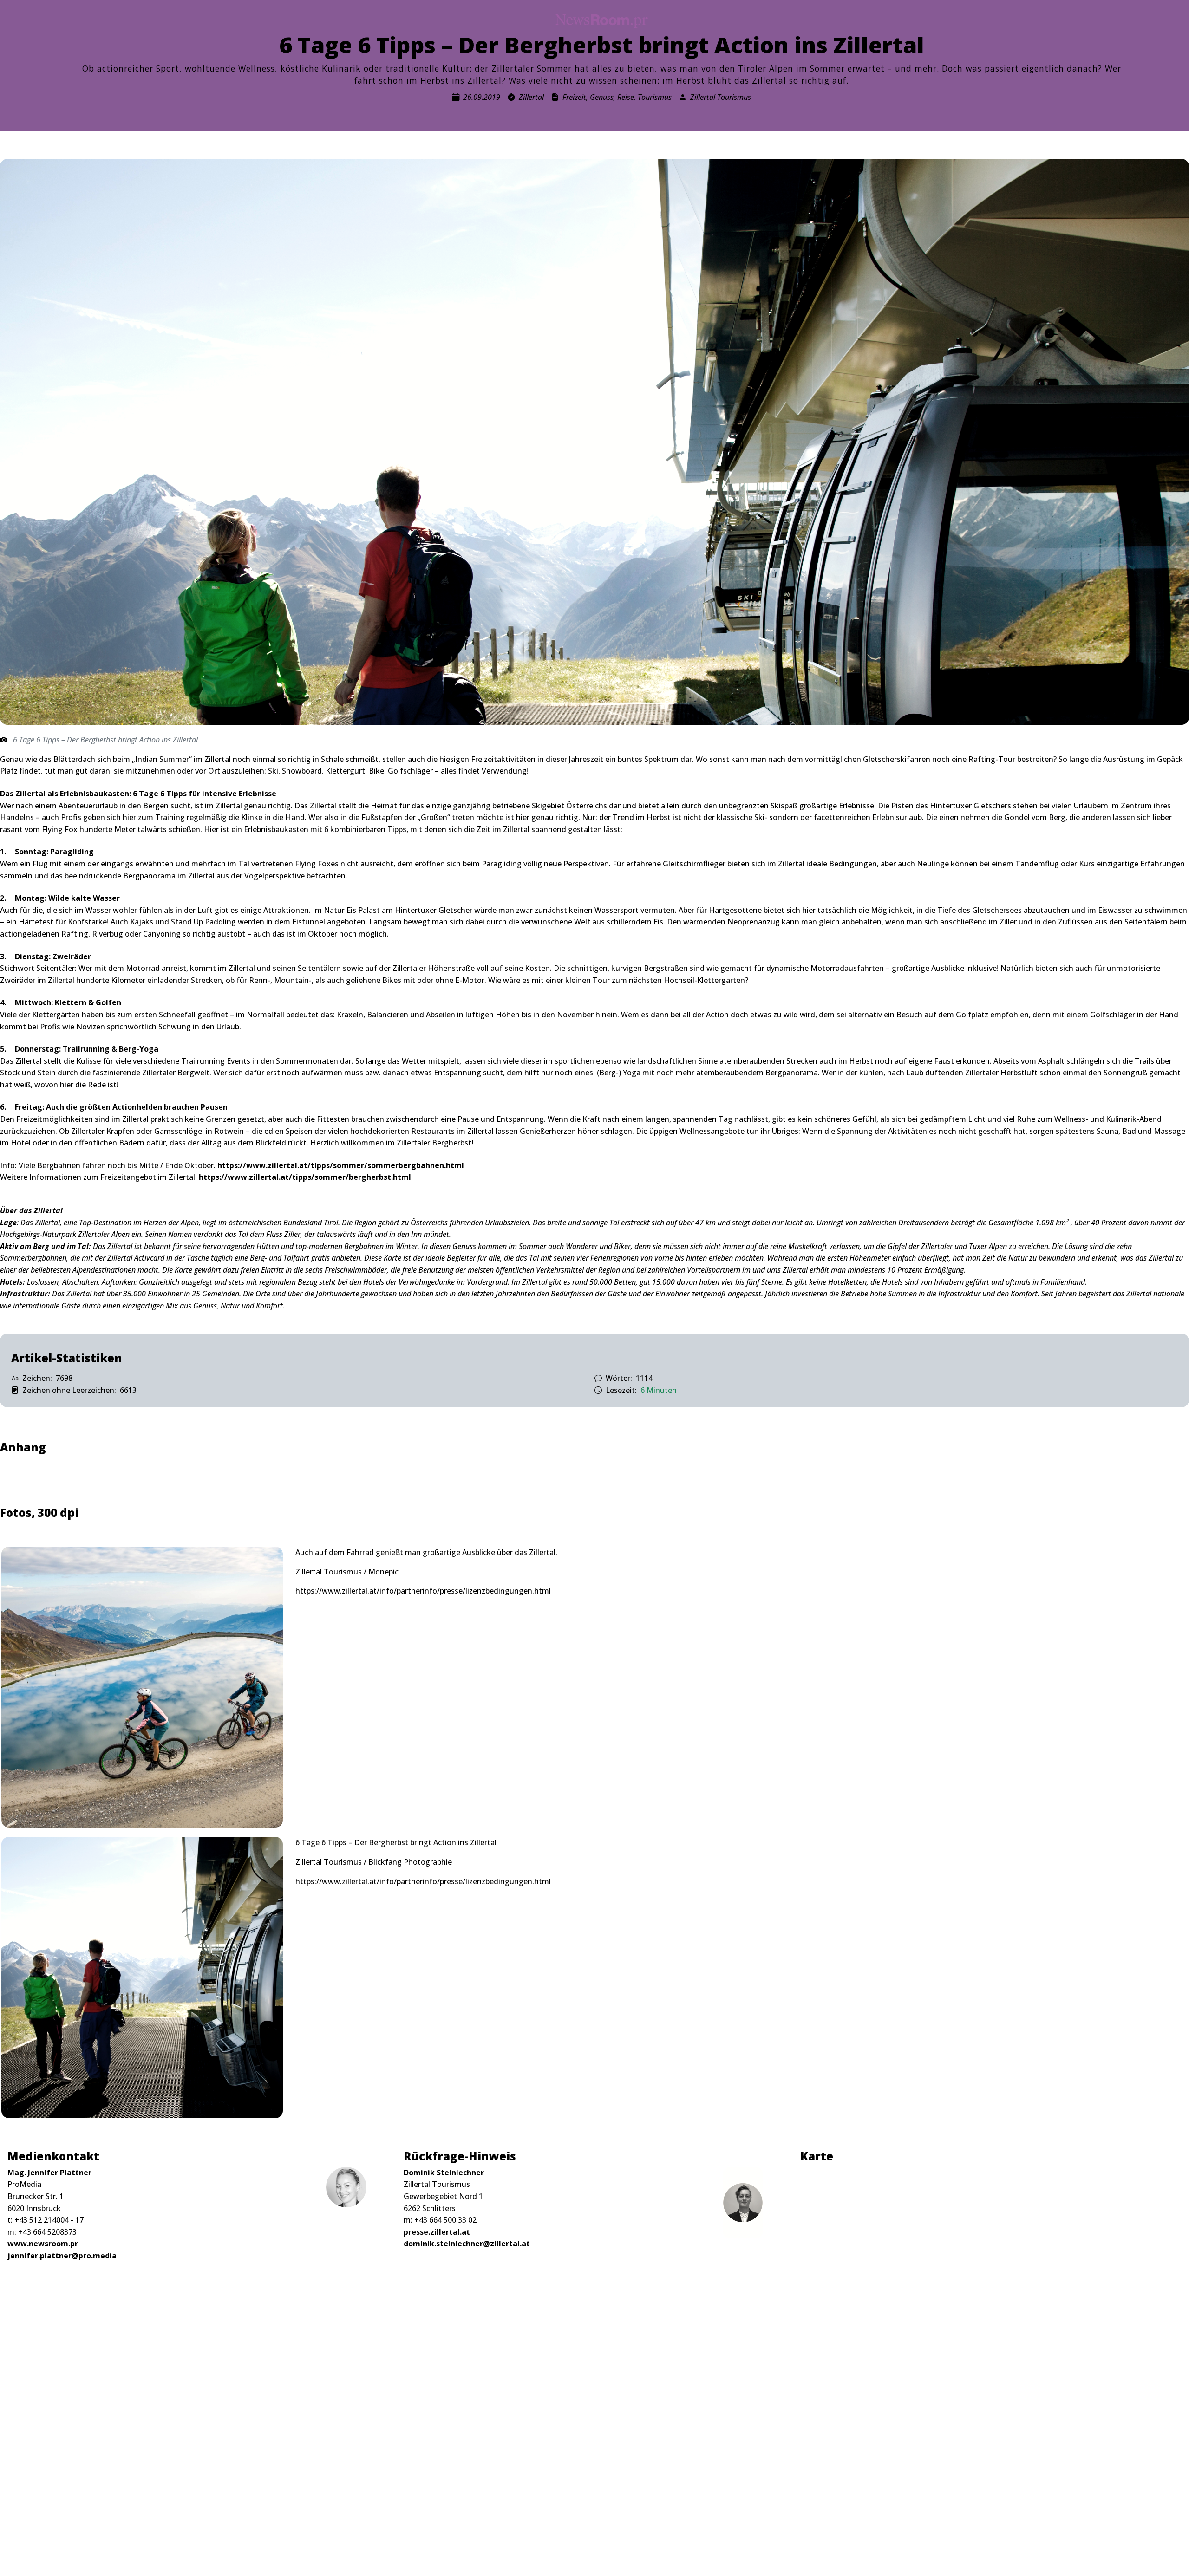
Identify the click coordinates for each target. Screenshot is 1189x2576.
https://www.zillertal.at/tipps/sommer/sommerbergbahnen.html (340, 1165)
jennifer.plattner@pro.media (62, 2256)
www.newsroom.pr (43, 2244)
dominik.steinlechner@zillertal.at (467, 2244)
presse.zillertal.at (437, 2232)
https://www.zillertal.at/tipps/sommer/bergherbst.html (305, 1177)
